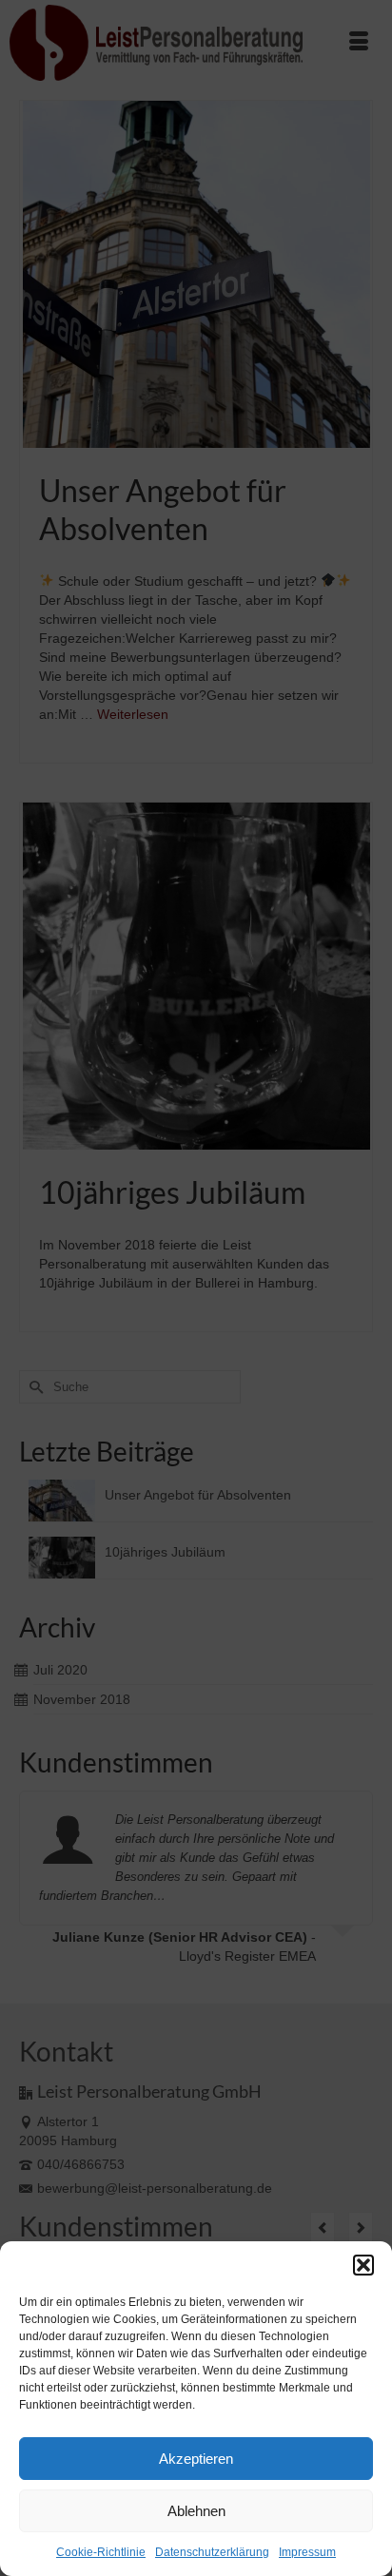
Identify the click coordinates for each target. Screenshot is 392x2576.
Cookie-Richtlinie (101, 2552)
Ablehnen (196, 2511)
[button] (363, 2265)
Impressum (307, 2552)
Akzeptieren (196, 2459)
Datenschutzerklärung (212, 2552)
